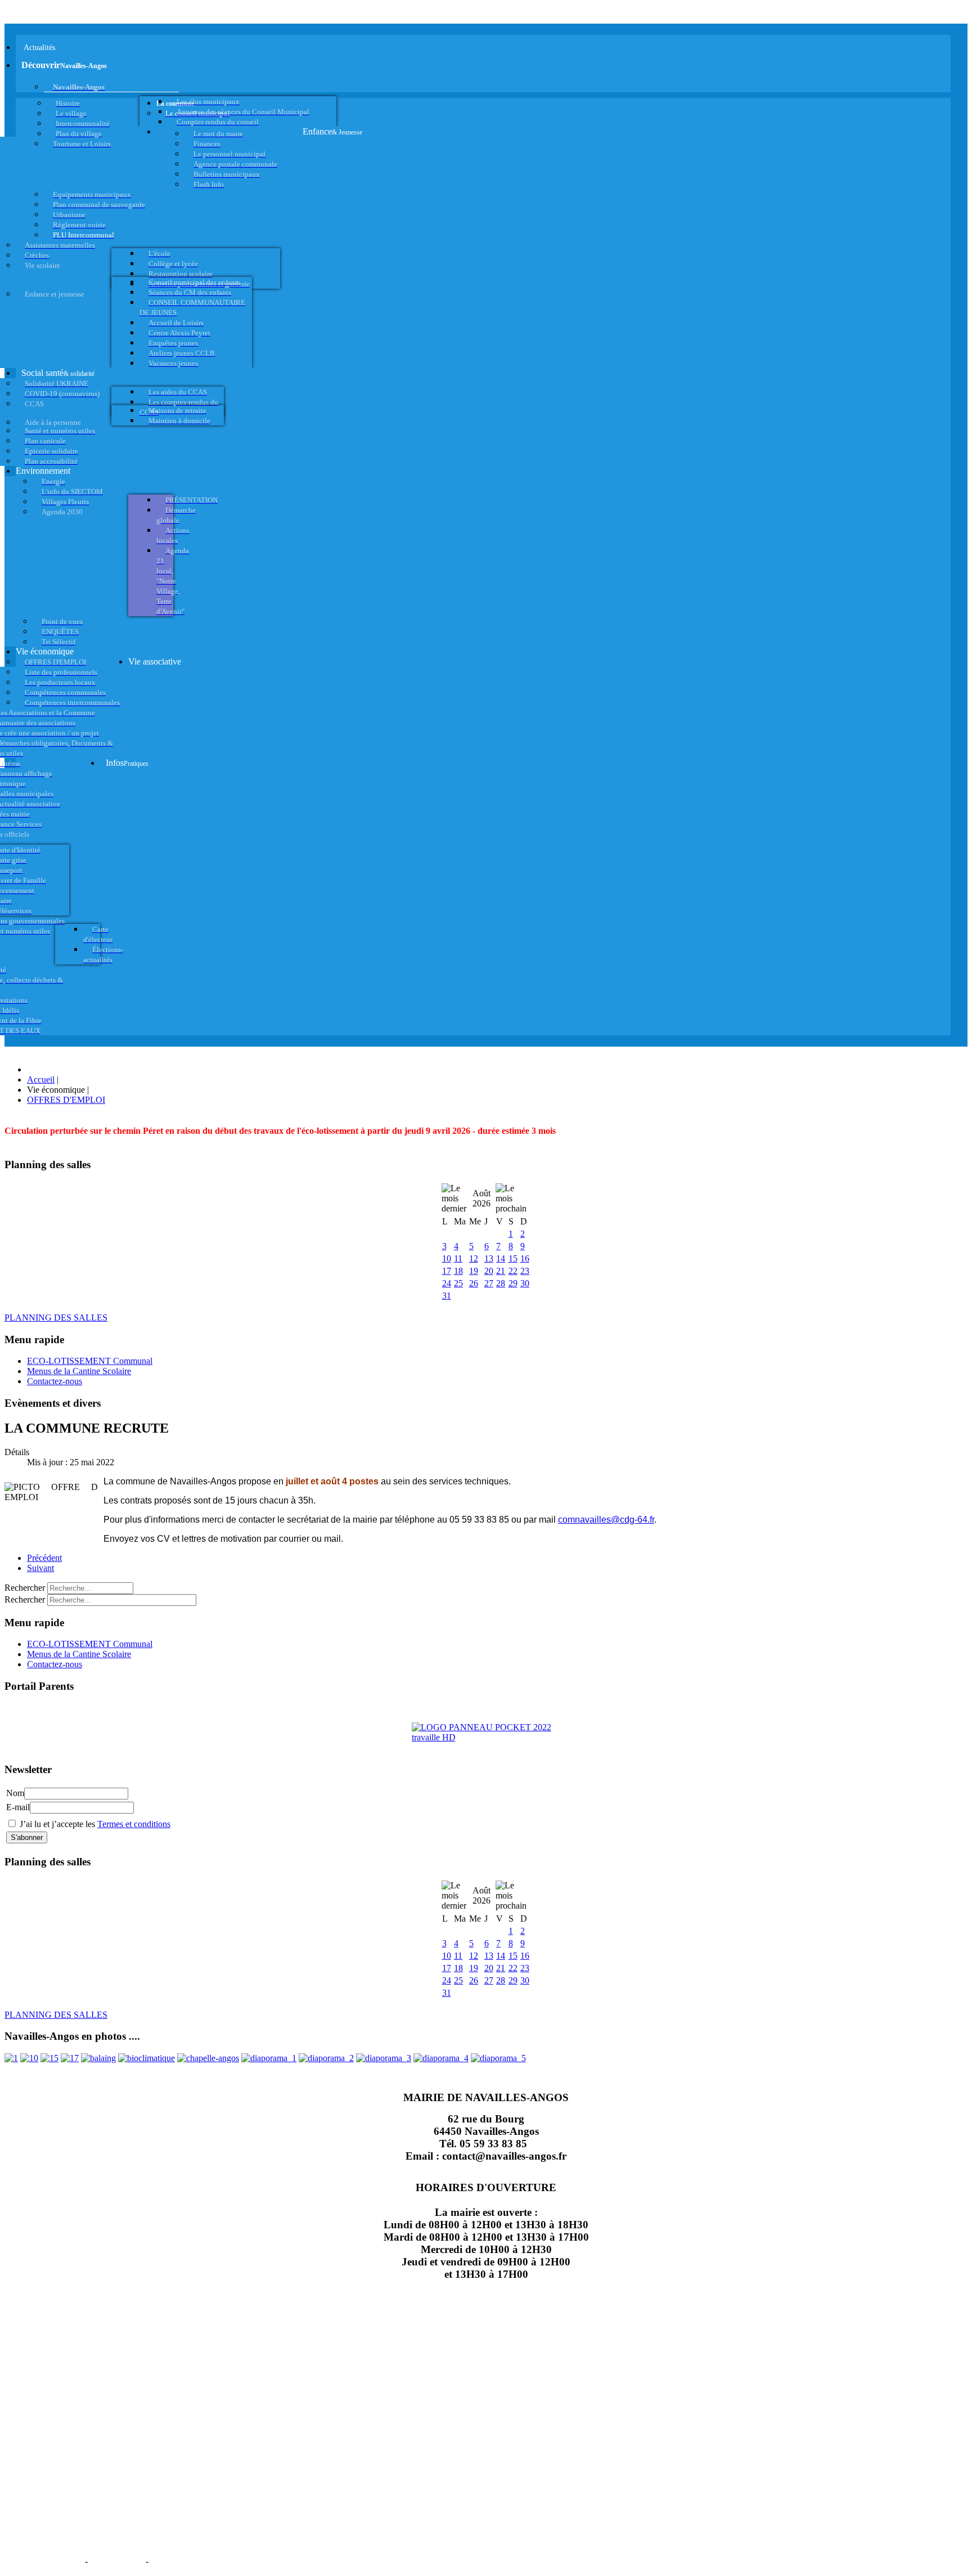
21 (501, 1271)
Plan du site (117, 2560)
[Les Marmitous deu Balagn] (11, 2058)
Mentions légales (44, 2560)
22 (513, 1271)
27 (489, 1283)
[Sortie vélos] (498, 2058)
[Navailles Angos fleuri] (326, 2058)
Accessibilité (181, 2560)
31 (447, 1296)
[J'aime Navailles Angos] (384, 2058)
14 (501, 1258)
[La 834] (70, 2058)
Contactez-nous (55, 1381)
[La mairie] (441, 2058)
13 (489, 1258)
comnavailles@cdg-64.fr (606, 1520)
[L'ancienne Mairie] (49, 2058)
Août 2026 (481, 1198)
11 (458, 1258)
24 (447, 1283)
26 (474, 1283)
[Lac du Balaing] (98, 2058)
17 (447, 1271)
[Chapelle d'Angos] (208, 2058)
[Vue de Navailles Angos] (269, 2058)
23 (525, 1271)
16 (525, 1258)
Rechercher (25, 1588)
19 (474, 1271)
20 (489, 1271)
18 (458, 1271)
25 (458, 1283)
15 (513, 1258)
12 (474, 1258)
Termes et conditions (134, 1824)
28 (501, 1283)
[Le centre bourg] (29, 2058)
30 (525, 1283)
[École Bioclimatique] (147, 2058)
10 (447, 1258)
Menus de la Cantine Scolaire (79, 1371)
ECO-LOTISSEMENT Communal (90, 1361)
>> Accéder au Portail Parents (57, 1708)
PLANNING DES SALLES (56, 1318)
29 (513, 1283)
